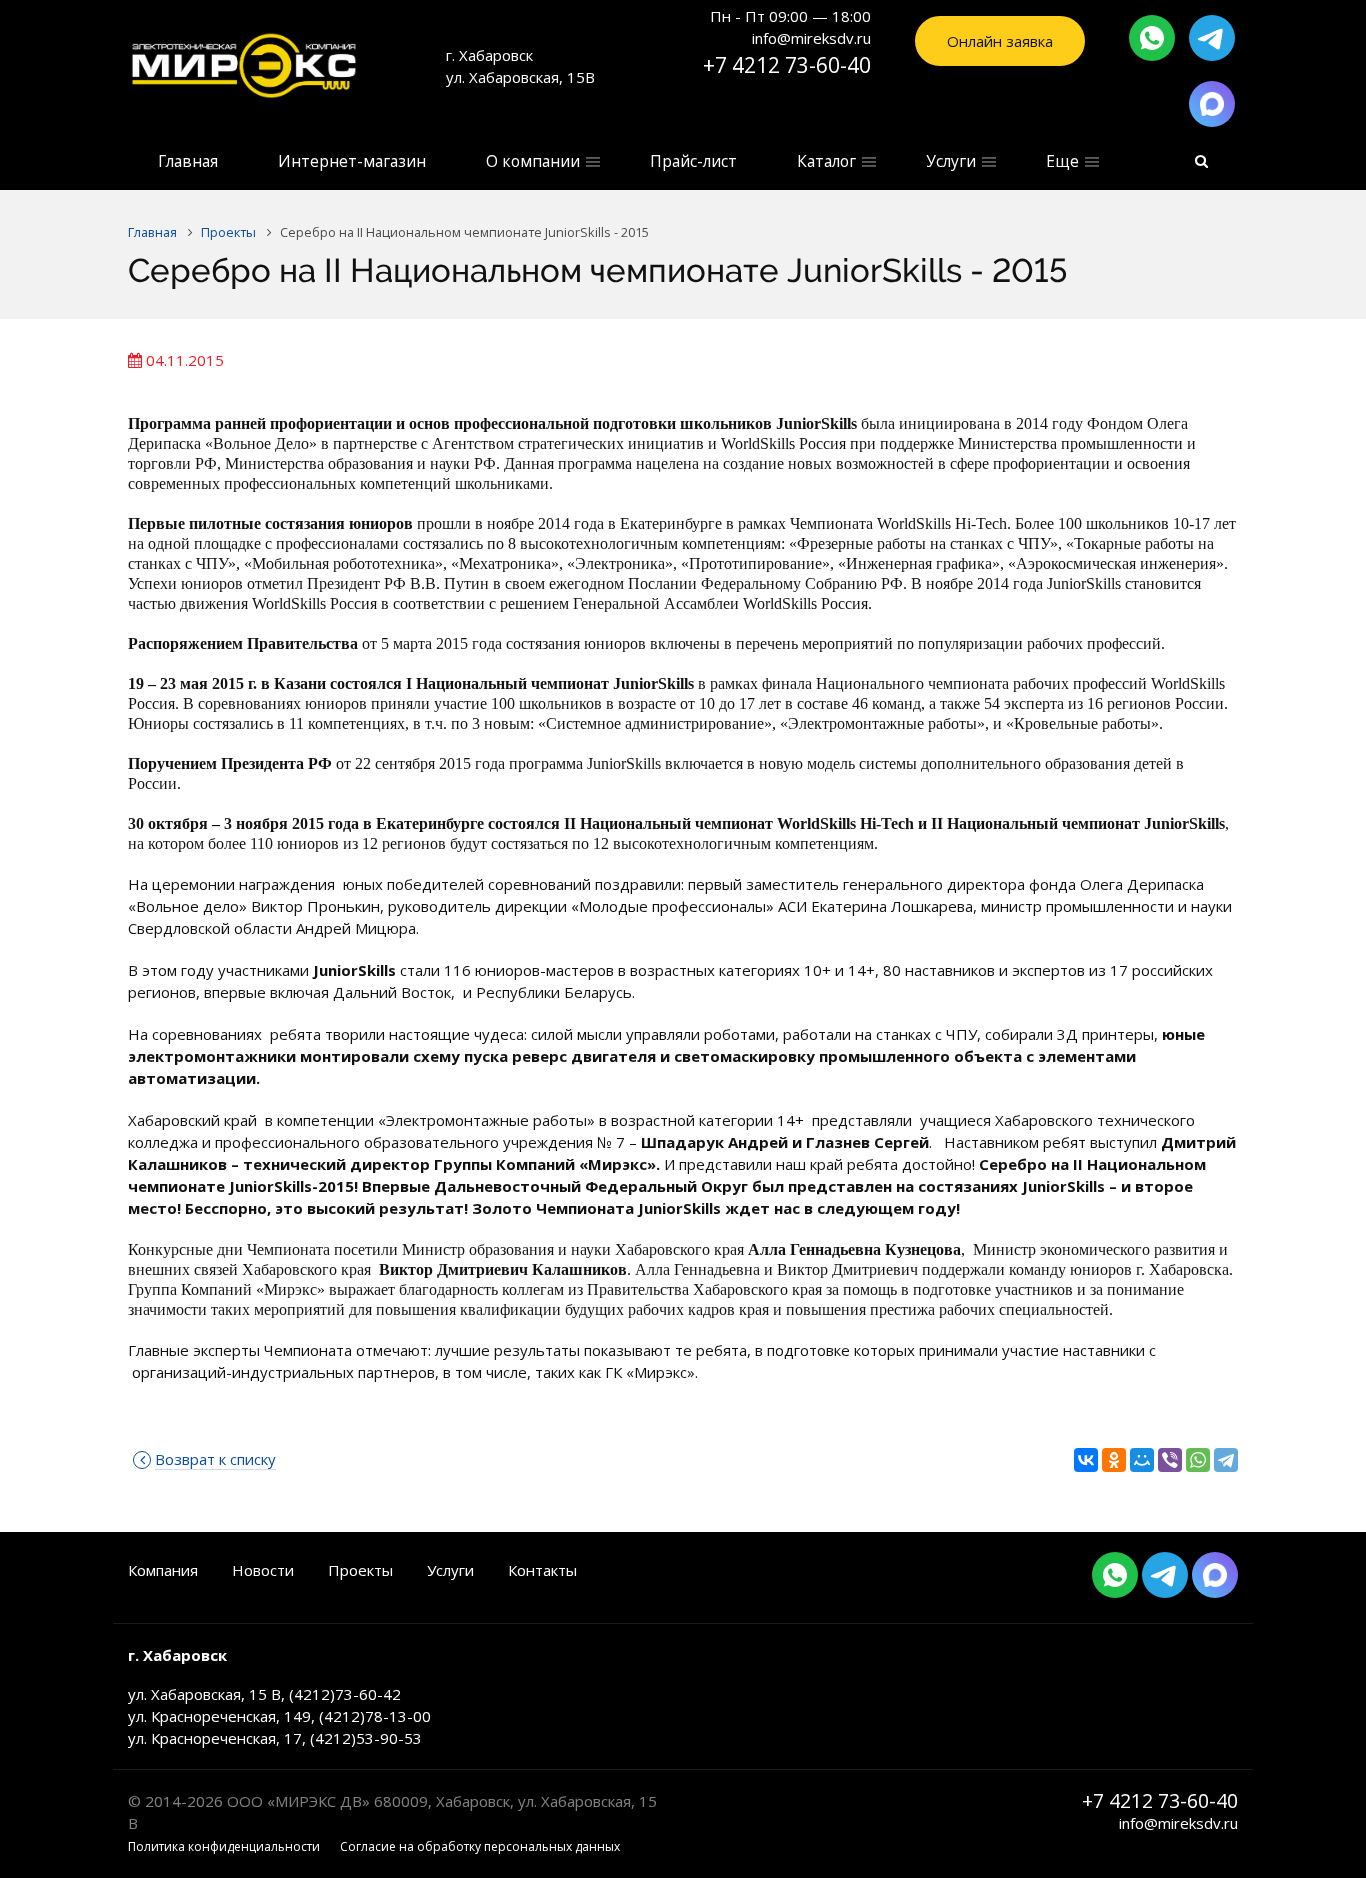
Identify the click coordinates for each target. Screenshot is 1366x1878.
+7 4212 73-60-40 (787, 65)
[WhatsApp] (1198, 1460)
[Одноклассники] (1114, 1460)
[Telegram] (1226, 1460)
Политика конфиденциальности (224, 1846)
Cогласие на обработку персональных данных (480, 1846)
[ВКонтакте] (1086, 1460)
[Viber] (1170, 1460)
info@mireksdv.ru (1178, 1823)
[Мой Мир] (1142, 1460)
